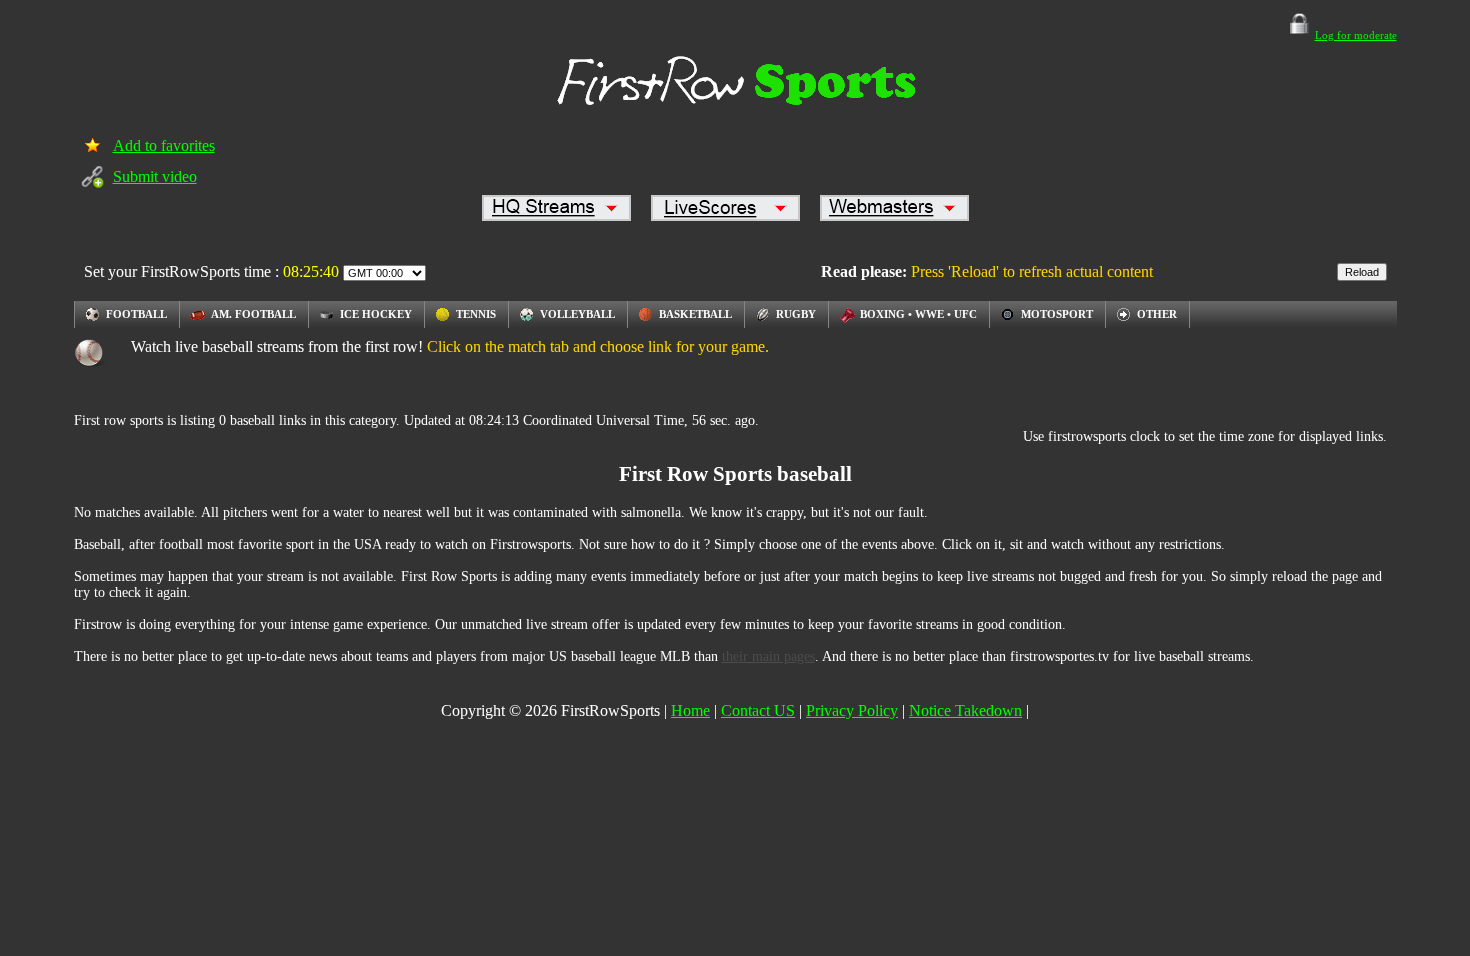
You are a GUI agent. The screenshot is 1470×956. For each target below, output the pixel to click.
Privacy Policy (852, 710)
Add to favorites (164, 145)
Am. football (253, 314)
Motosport (1057, 314)
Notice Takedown (965, 710)
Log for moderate (1356, 35)
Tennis (476, 314)
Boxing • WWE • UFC (918, 314)
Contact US (758, 710)
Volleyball (577, 314)
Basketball (695, 314)
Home (690, 710)
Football (136, 314)
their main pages (768, 656)
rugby (796, 314)
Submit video (155, 176)
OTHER (1157, 314)
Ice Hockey (376, 314)
